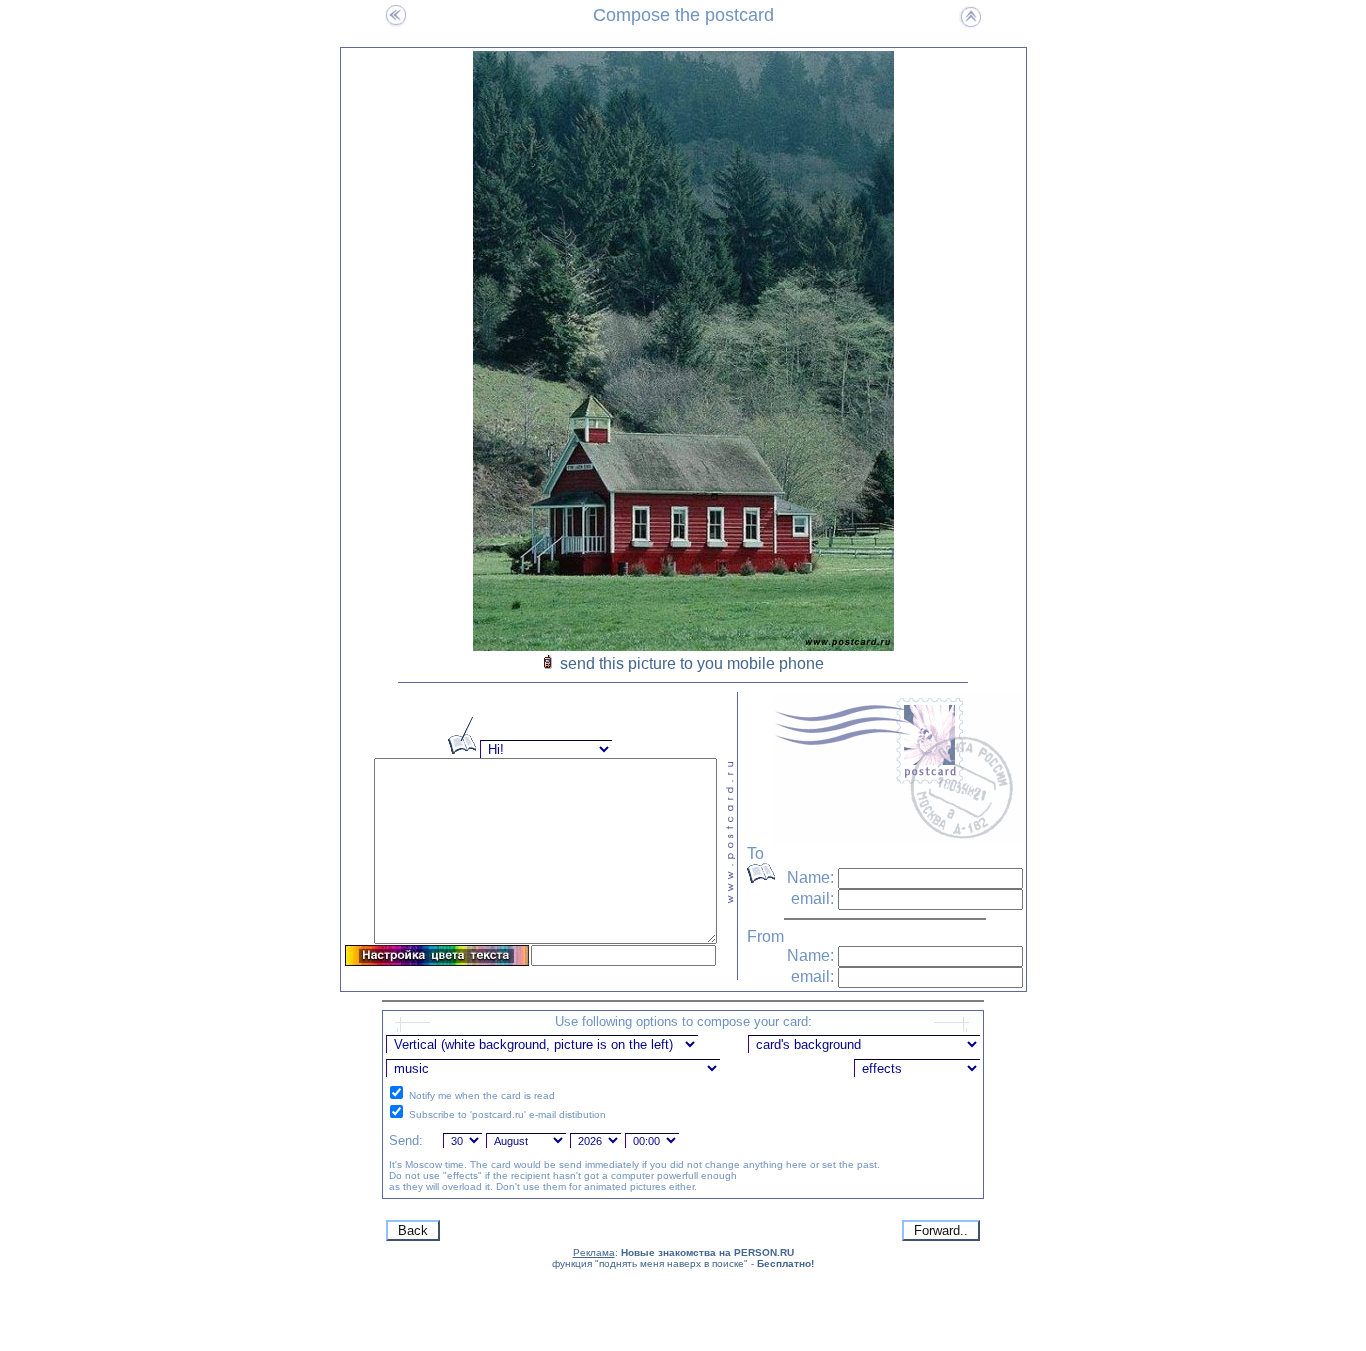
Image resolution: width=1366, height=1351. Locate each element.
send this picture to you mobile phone (692, 663)
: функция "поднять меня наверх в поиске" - (683, 1258)
